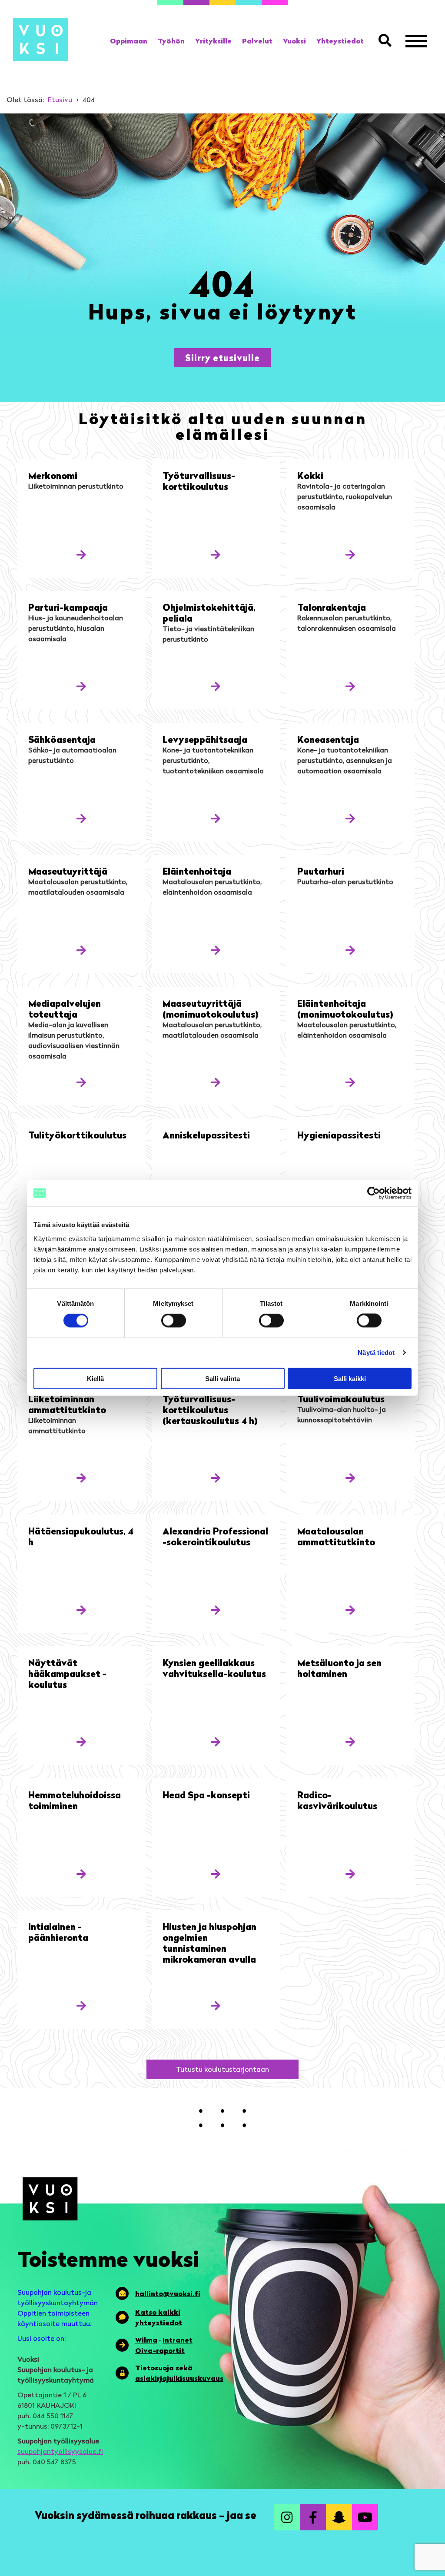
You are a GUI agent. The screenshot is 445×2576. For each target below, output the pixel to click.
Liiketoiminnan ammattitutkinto (67, 1404)
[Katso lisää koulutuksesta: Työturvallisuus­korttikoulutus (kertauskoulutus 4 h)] (216, 1478)
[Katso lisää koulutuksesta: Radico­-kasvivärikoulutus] (350, 1874)
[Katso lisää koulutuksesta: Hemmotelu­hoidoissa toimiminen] (81, 1874)
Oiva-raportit (160, 2350)
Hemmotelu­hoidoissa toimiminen (75, 1800)
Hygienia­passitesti (339, 1135)
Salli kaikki (350, 1378)
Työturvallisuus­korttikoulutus (199, 481)
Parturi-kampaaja (68, 607)
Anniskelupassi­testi (206, 1135)
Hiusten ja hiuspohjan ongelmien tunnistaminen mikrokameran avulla (209, 1943)
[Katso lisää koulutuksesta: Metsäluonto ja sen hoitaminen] (350, 1742)
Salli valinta (222, 1378)
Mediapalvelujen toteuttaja (65, 1008)
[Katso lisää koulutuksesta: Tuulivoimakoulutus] (350, 1478)
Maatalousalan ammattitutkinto (336, 1536)
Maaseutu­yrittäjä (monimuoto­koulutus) (211, 1008)
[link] (129, 41)
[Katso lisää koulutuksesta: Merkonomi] (81, 554)
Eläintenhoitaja (197, 871)
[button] (387, 41)
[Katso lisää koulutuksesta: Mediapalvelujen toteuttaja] (81, 1082)
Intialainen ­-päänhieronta (58, 1932)
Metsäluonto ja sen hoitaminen (339, 1668)
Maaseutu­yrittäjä (68, 871)
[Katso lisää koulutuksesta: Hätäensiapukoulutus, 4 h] (81, 1610)
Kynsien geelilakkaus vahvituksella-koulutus (214, 1668)
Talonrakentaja (332, 607)
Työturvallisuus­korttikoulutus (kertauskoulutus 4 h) (210, 1409)
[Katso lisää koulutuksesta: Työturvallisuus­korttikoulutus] (216, 554)
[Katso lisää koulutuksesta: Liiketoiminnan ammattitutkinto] (81, 1478)
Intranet (178, 2340)
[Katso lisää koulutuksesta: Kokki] (350, 554)
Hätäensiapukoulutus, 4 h (81, 1536)
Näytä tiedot (376, 1353)
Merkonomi (53, 475)
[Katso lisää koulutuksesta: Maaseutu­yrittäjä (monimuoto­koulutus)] (216, 1082)
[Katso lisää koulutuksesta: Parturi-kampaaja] (81, 686)
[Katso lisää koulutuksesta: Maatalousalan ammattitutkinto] (350, 1610)
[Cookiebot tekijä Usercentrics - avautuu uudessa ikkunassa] (374, 1193)
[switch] (174, 1321)
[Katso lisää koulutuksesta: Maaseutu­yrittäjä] (81, 950)
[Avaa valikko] (416, 41)
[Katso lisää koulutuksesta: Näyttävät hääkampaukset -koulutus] (81, 1742)
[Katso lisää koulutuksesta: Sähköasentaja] (81, 818)
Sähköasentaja (62, 739)
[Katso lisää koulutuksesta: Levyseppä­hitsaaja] (216, 818)
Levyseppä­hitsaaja (205, 739)
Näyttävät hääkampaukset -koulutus (67, 1673)
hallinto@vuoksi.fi (168, 2293)
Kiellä (95, 1378)
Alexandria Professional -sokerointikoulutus (215, 1536)
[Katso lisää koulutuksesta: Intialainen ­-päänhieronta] (81, 2005)
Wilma (146, 2340)
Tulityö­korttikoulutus (77, 1135)
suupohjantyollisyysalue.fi (60, 2451)
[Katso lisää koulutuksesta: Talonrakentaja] (350, 686)
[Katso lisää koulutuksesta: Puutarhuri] (350, 950)
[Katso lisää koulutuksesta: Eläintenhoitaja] (216, 950)
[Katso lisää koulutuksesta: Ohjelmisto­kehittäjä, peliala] (216, 686)
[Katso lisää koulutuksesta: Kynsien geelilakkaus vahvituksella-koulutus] (216, 1742)
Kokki (310, 475)
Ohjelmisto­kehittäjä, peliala (209, 612)
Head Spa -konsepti (206, 1795)
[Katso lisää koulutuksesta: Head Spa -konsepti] (216, 1874)
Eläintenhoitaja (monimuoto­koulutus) (345, 1008)
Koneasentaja (328, 739)
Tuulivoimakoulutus (341, 1399)
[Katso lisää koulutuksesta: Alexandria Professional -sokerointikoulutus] (216, 1610)
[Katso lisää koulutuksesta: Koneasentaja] (350, 818)
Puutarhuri (321, 871)
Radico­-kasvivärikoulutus (337, 1800)
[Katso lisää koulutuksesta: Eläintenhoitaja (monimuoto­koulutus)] (350, 1082)
